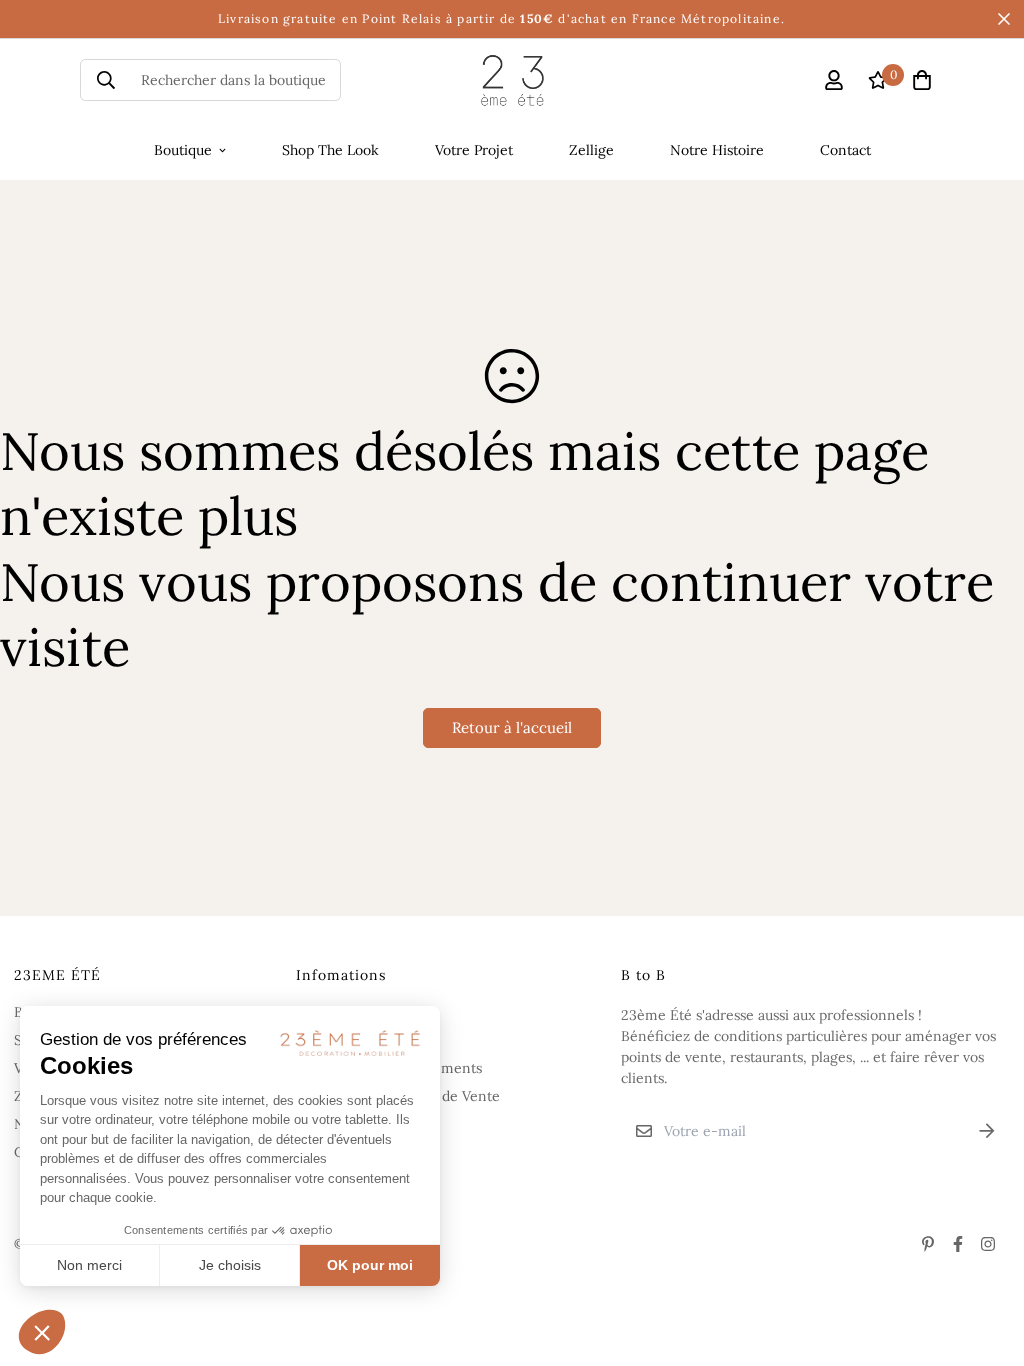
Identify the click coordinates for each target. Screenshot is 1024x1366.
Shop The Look (330, 150)
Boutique (183, 150)
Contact (845, 150)
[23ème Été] (512, 80)
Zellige (591, 150)
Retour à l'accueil (512, 727)
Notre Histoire (717, 150)
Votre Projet (474, 150)
